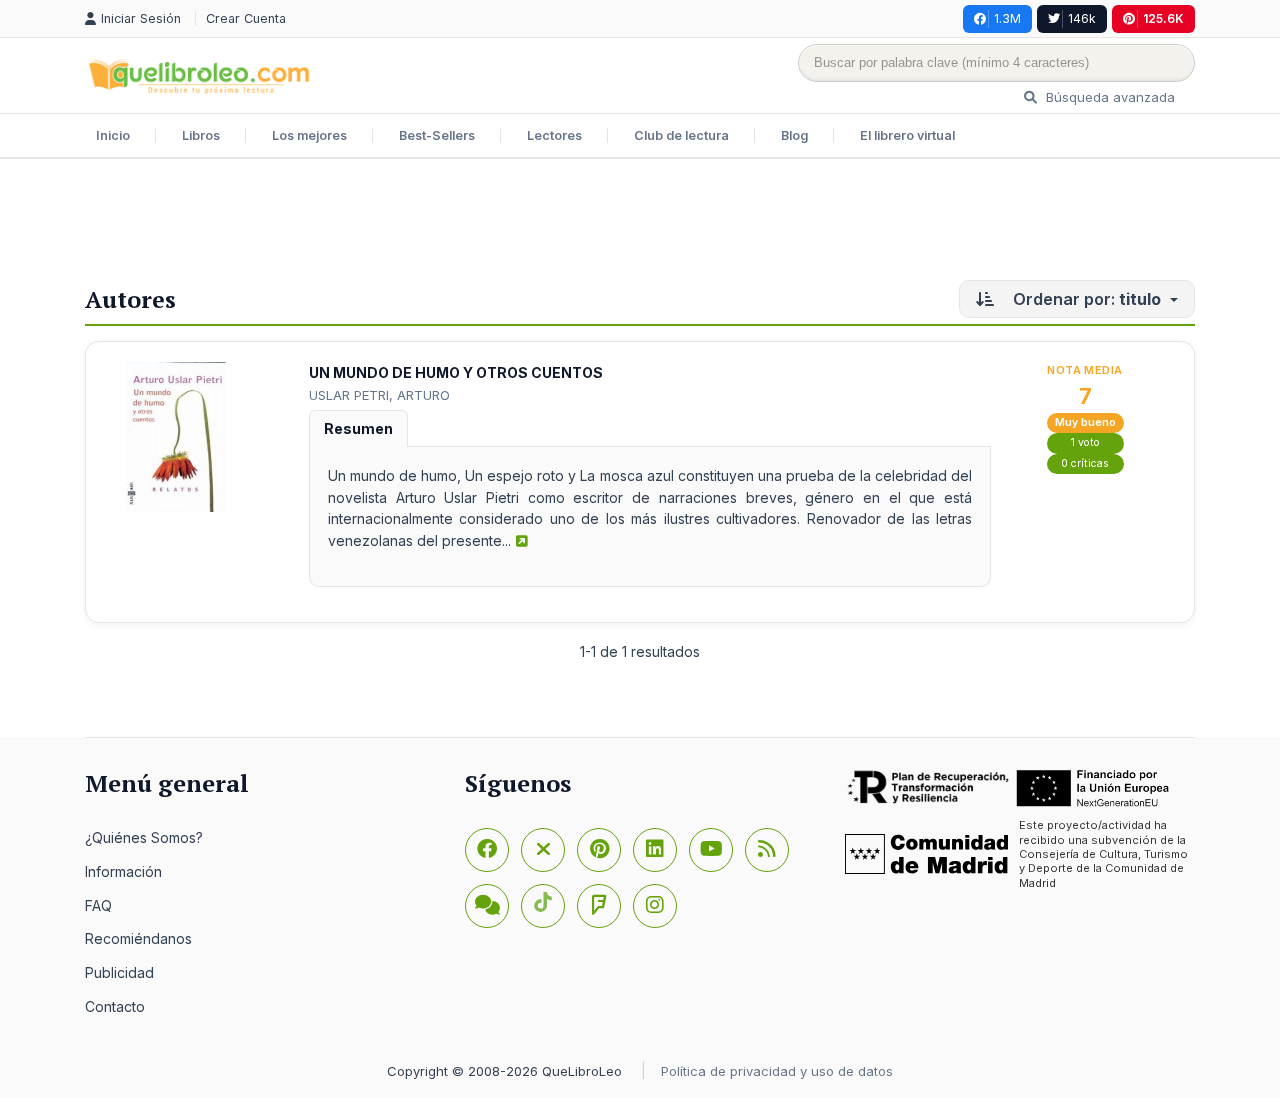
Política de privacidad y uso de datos (777, 1071)
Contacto (115, 1006)
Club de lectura (681, 135)
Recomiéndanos (138, 938)
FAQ (98, 905)
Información (123, 871)
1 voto (1085, 442)
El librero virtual (907, 135)
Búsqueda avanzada (1108, 97)
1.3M (1007, 18)
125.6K (1163, 18)
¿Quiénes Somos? (144, 837)
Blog (794, 135)
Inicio (113, 135)
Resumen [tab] (358, 428)
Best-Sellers (437, 135)
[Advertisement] (640, 224)
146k (1082, 18)
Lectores (554, 135)
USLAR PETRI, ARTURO (379, 395)
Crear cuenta (246, 18)
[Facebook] (487, 850)
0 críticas (1085, 463)
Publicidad (119, 972)
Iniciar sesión (143, 18)
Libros (201, 135)
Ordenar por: (1085, 299)
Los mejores (309, 135)
